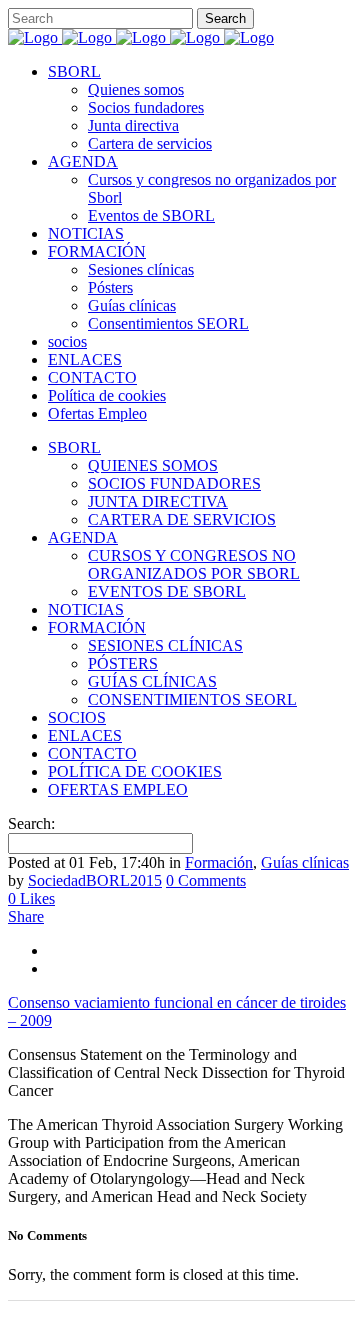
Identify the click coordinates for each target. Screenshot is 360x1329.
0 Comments (206, 880)
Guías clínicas (305, 862)
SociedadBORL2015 (95, 880)
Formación (219, 862)
